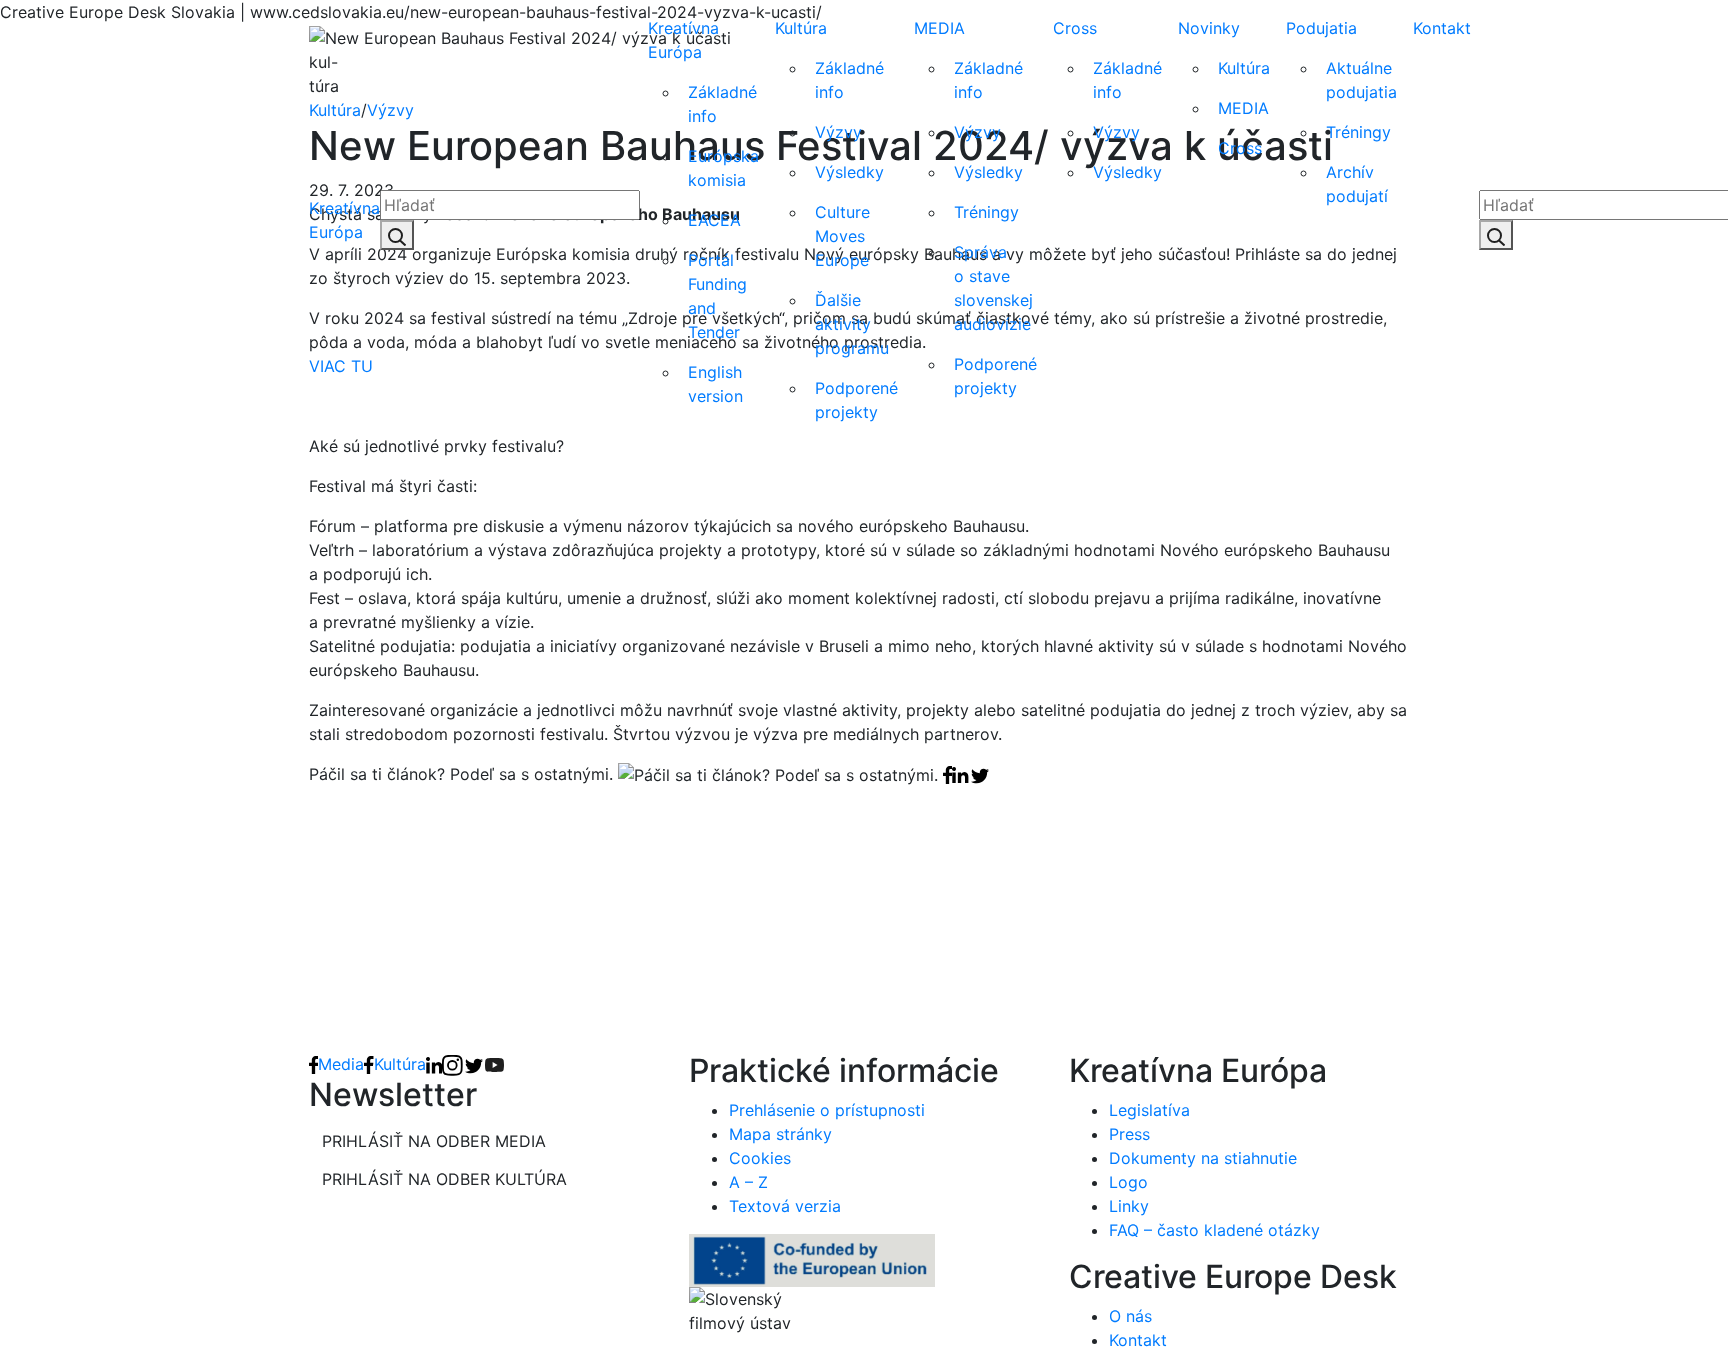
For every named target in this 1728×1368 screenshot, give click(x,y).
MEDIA (939, 28)
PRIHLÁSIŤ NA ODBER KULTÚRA (444, 1179)
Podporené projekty (856, 400)
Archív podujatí (1357, 184)
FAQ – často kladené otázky (1214, 1230)
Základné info (722, 104)
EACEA (714, 220)
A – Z (748, 1182)
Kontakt (1442, 28)
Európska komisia (723, 168)
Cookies (760, 1158)
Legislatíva (1149, 1110)
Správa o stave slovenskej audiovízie (993, 288)
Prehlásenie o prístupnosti (827, 1110)
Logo (1128, 1182)
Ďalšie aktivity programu (852, 324)
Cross (1075, 28)
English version (715, 384)
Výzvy (838, 132)
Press (1129, 1134)
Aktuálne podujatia (1361, 80)
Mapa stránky (780, 1134)
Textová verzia (785, 1206)
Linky (1129, 1206)
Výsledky (849, 172)
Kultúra (801, 28)
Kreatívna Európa (344, 220)
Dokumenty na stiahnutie (1203, 1158)
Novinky (1209, 28)
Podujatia (1321, 28)
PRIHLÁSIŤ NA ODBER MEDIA (434, 1141)
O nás (1130, 1316)
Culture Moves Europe (842, 236)
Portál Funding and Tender (717, 296)
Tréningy (986, 212)
